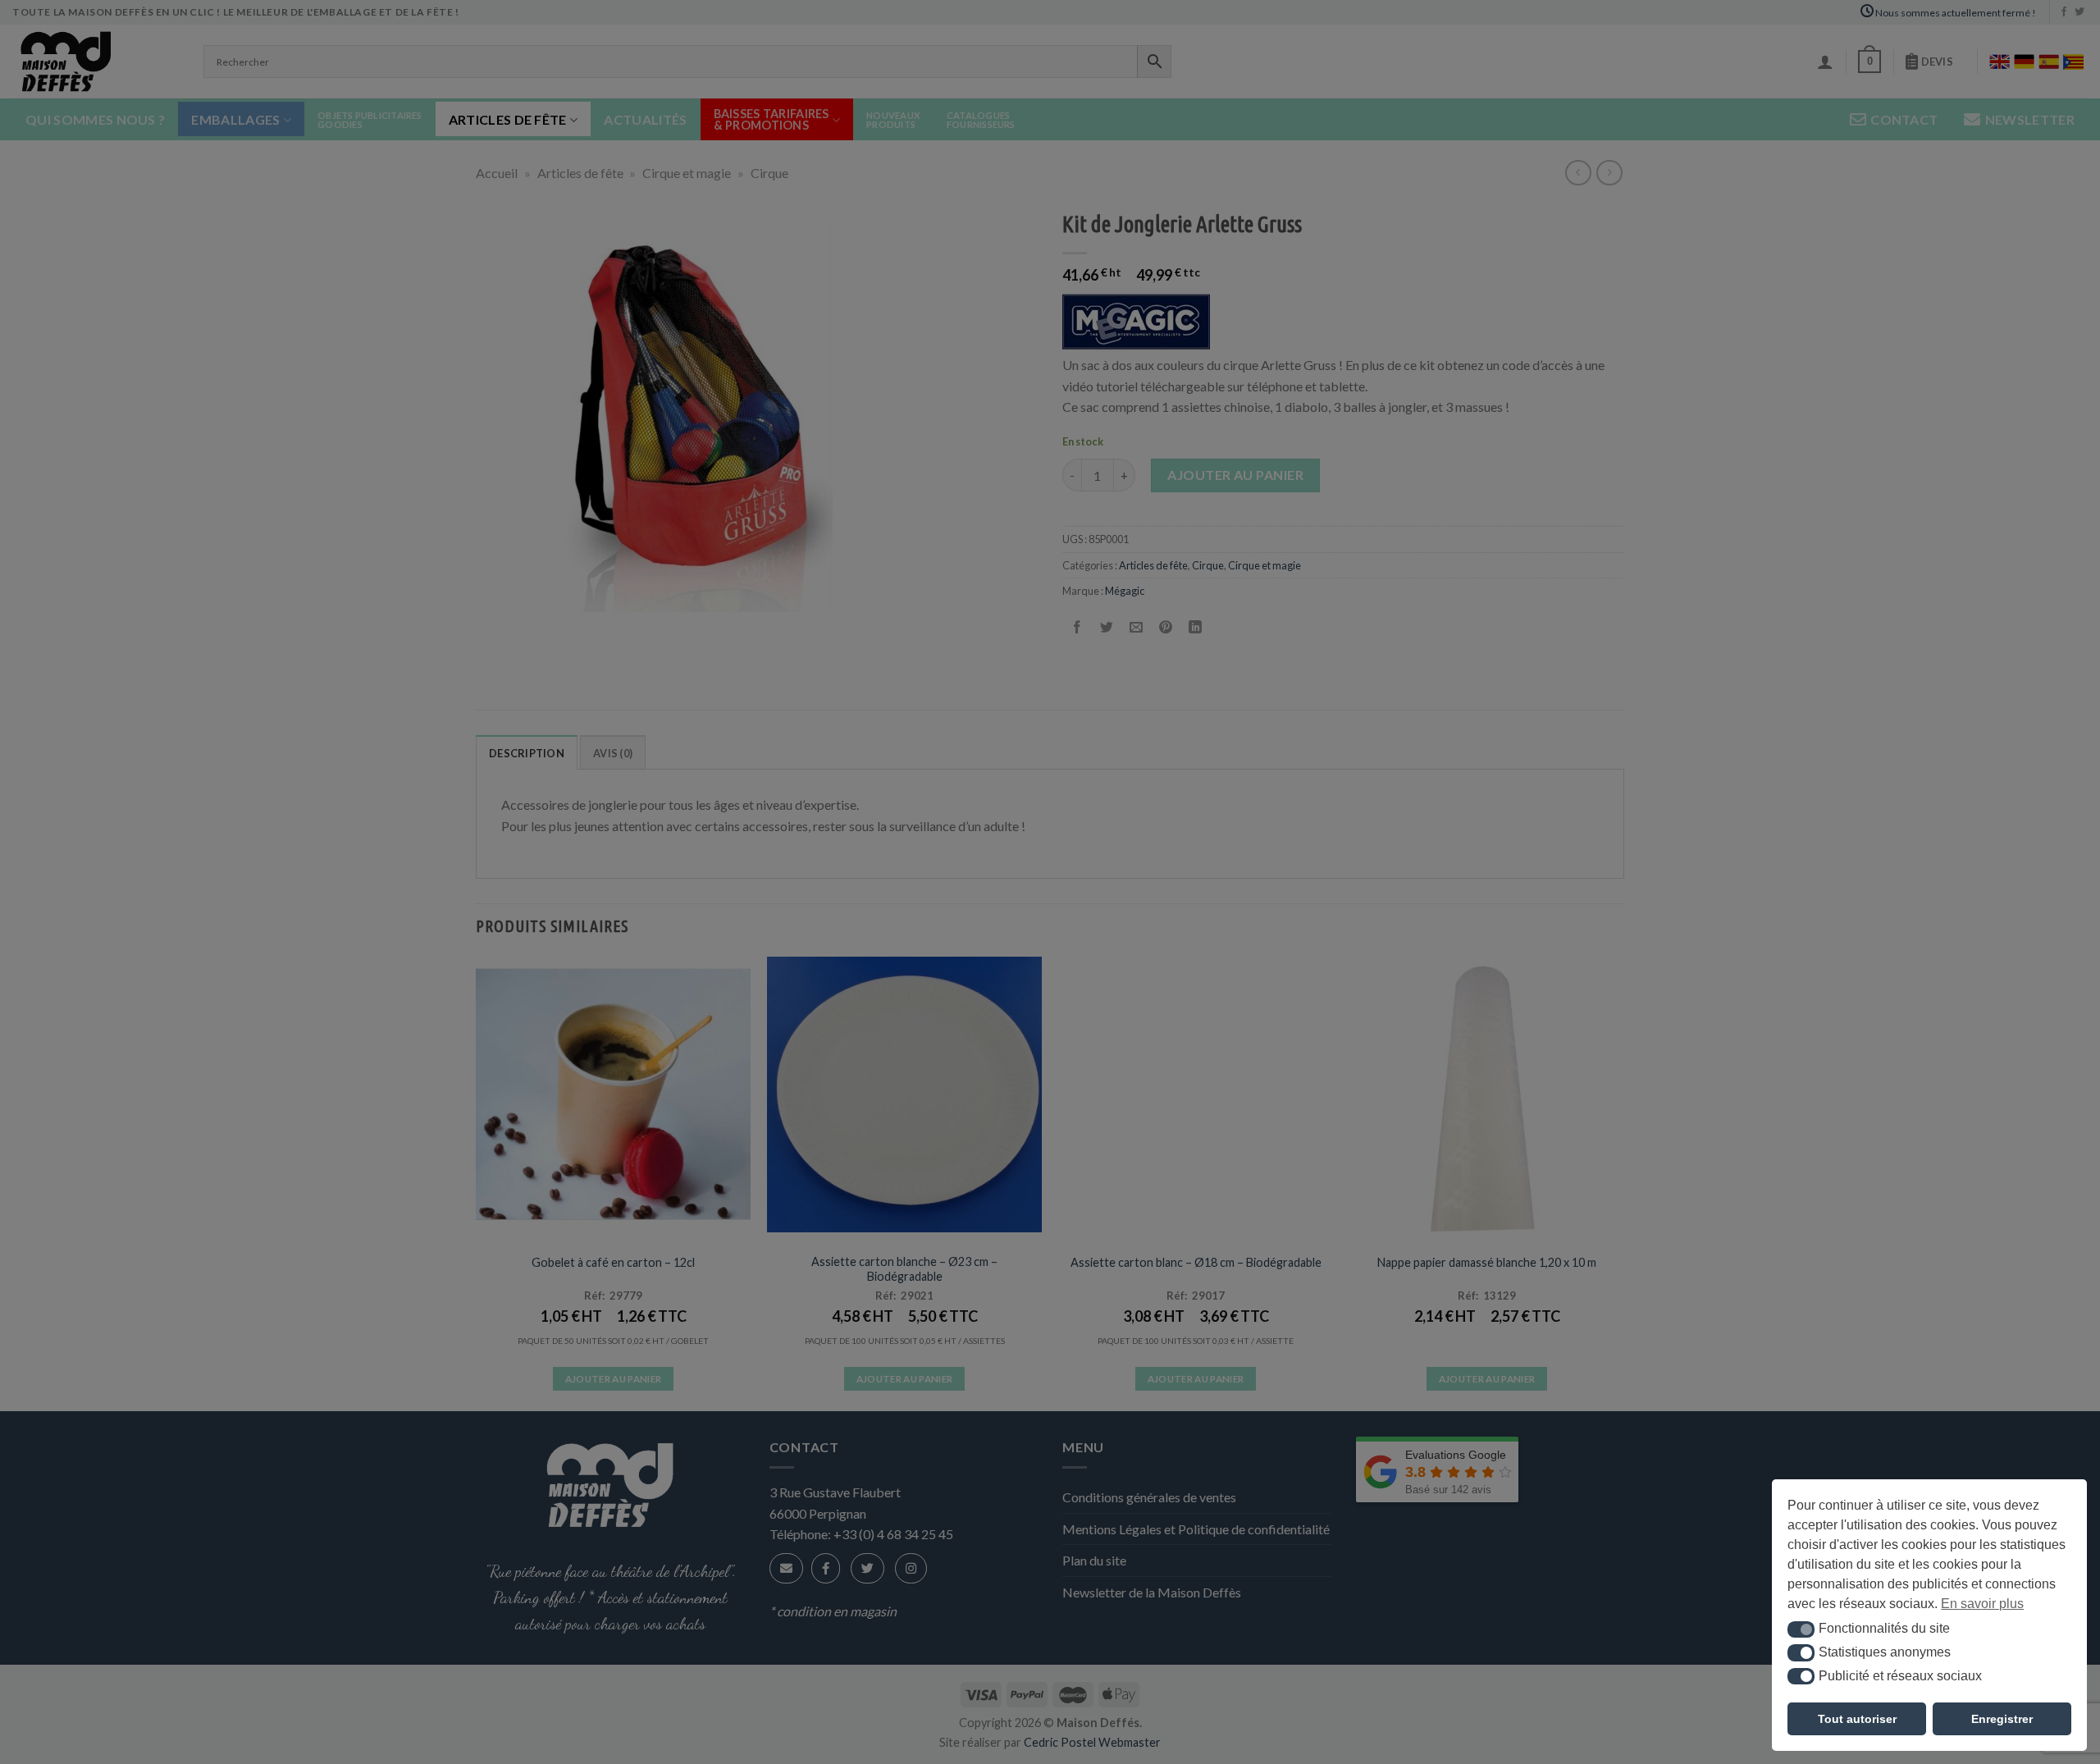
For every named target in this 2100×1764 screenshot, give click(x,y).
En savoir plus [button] (1982, 1604)
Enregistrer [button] (2002, 1719)
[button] (1801, 1629)
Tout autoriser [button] (1857, 1719)
